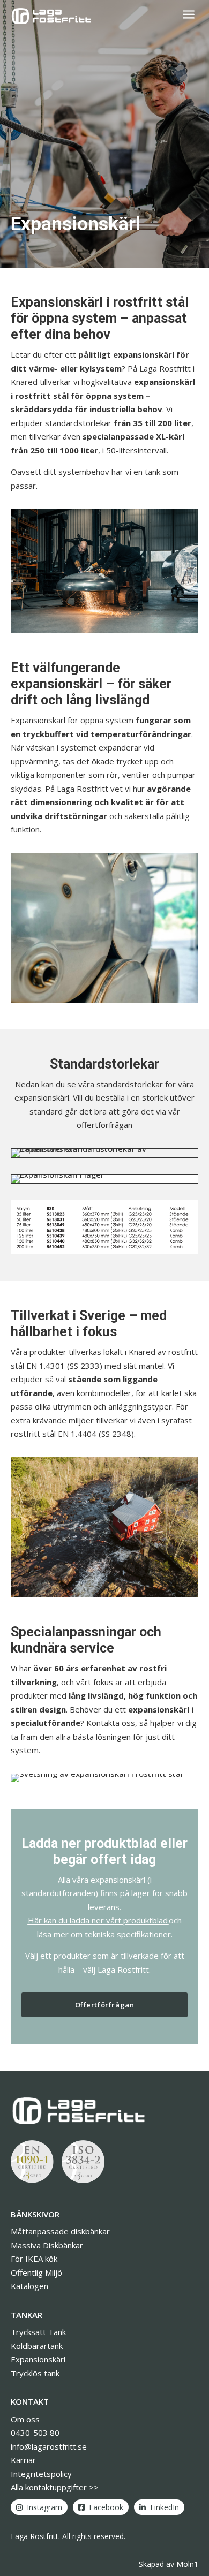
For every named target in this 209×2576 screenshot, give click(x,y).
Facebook (106, 2507)
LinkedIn (165, 2507)
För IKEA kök (34, 2259)
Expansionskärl (38, 2359)
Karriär (23, 2460)
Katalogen (29, 2286)
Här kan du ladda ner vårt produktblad (98, 1920)
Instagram (44, 2507)
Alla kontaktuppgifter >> (55, 2487)
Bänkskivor (35, 2214)
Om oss (25, 2419)
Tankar (27, 2315)
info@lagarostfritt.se (49, 2446)
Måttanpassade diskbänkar (60, 2231)
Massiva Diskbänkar (47, 2245)
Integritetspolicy (41, 2474)
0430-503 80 (35, 2433)
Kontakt (30, 2401)
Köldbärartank (37, 2346)
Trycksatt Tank (38, 2332)
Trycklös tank (35, 2373)
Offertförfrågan (105, 2005)
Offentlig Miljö (36, 2272)
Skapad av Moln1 (169, 2564)
